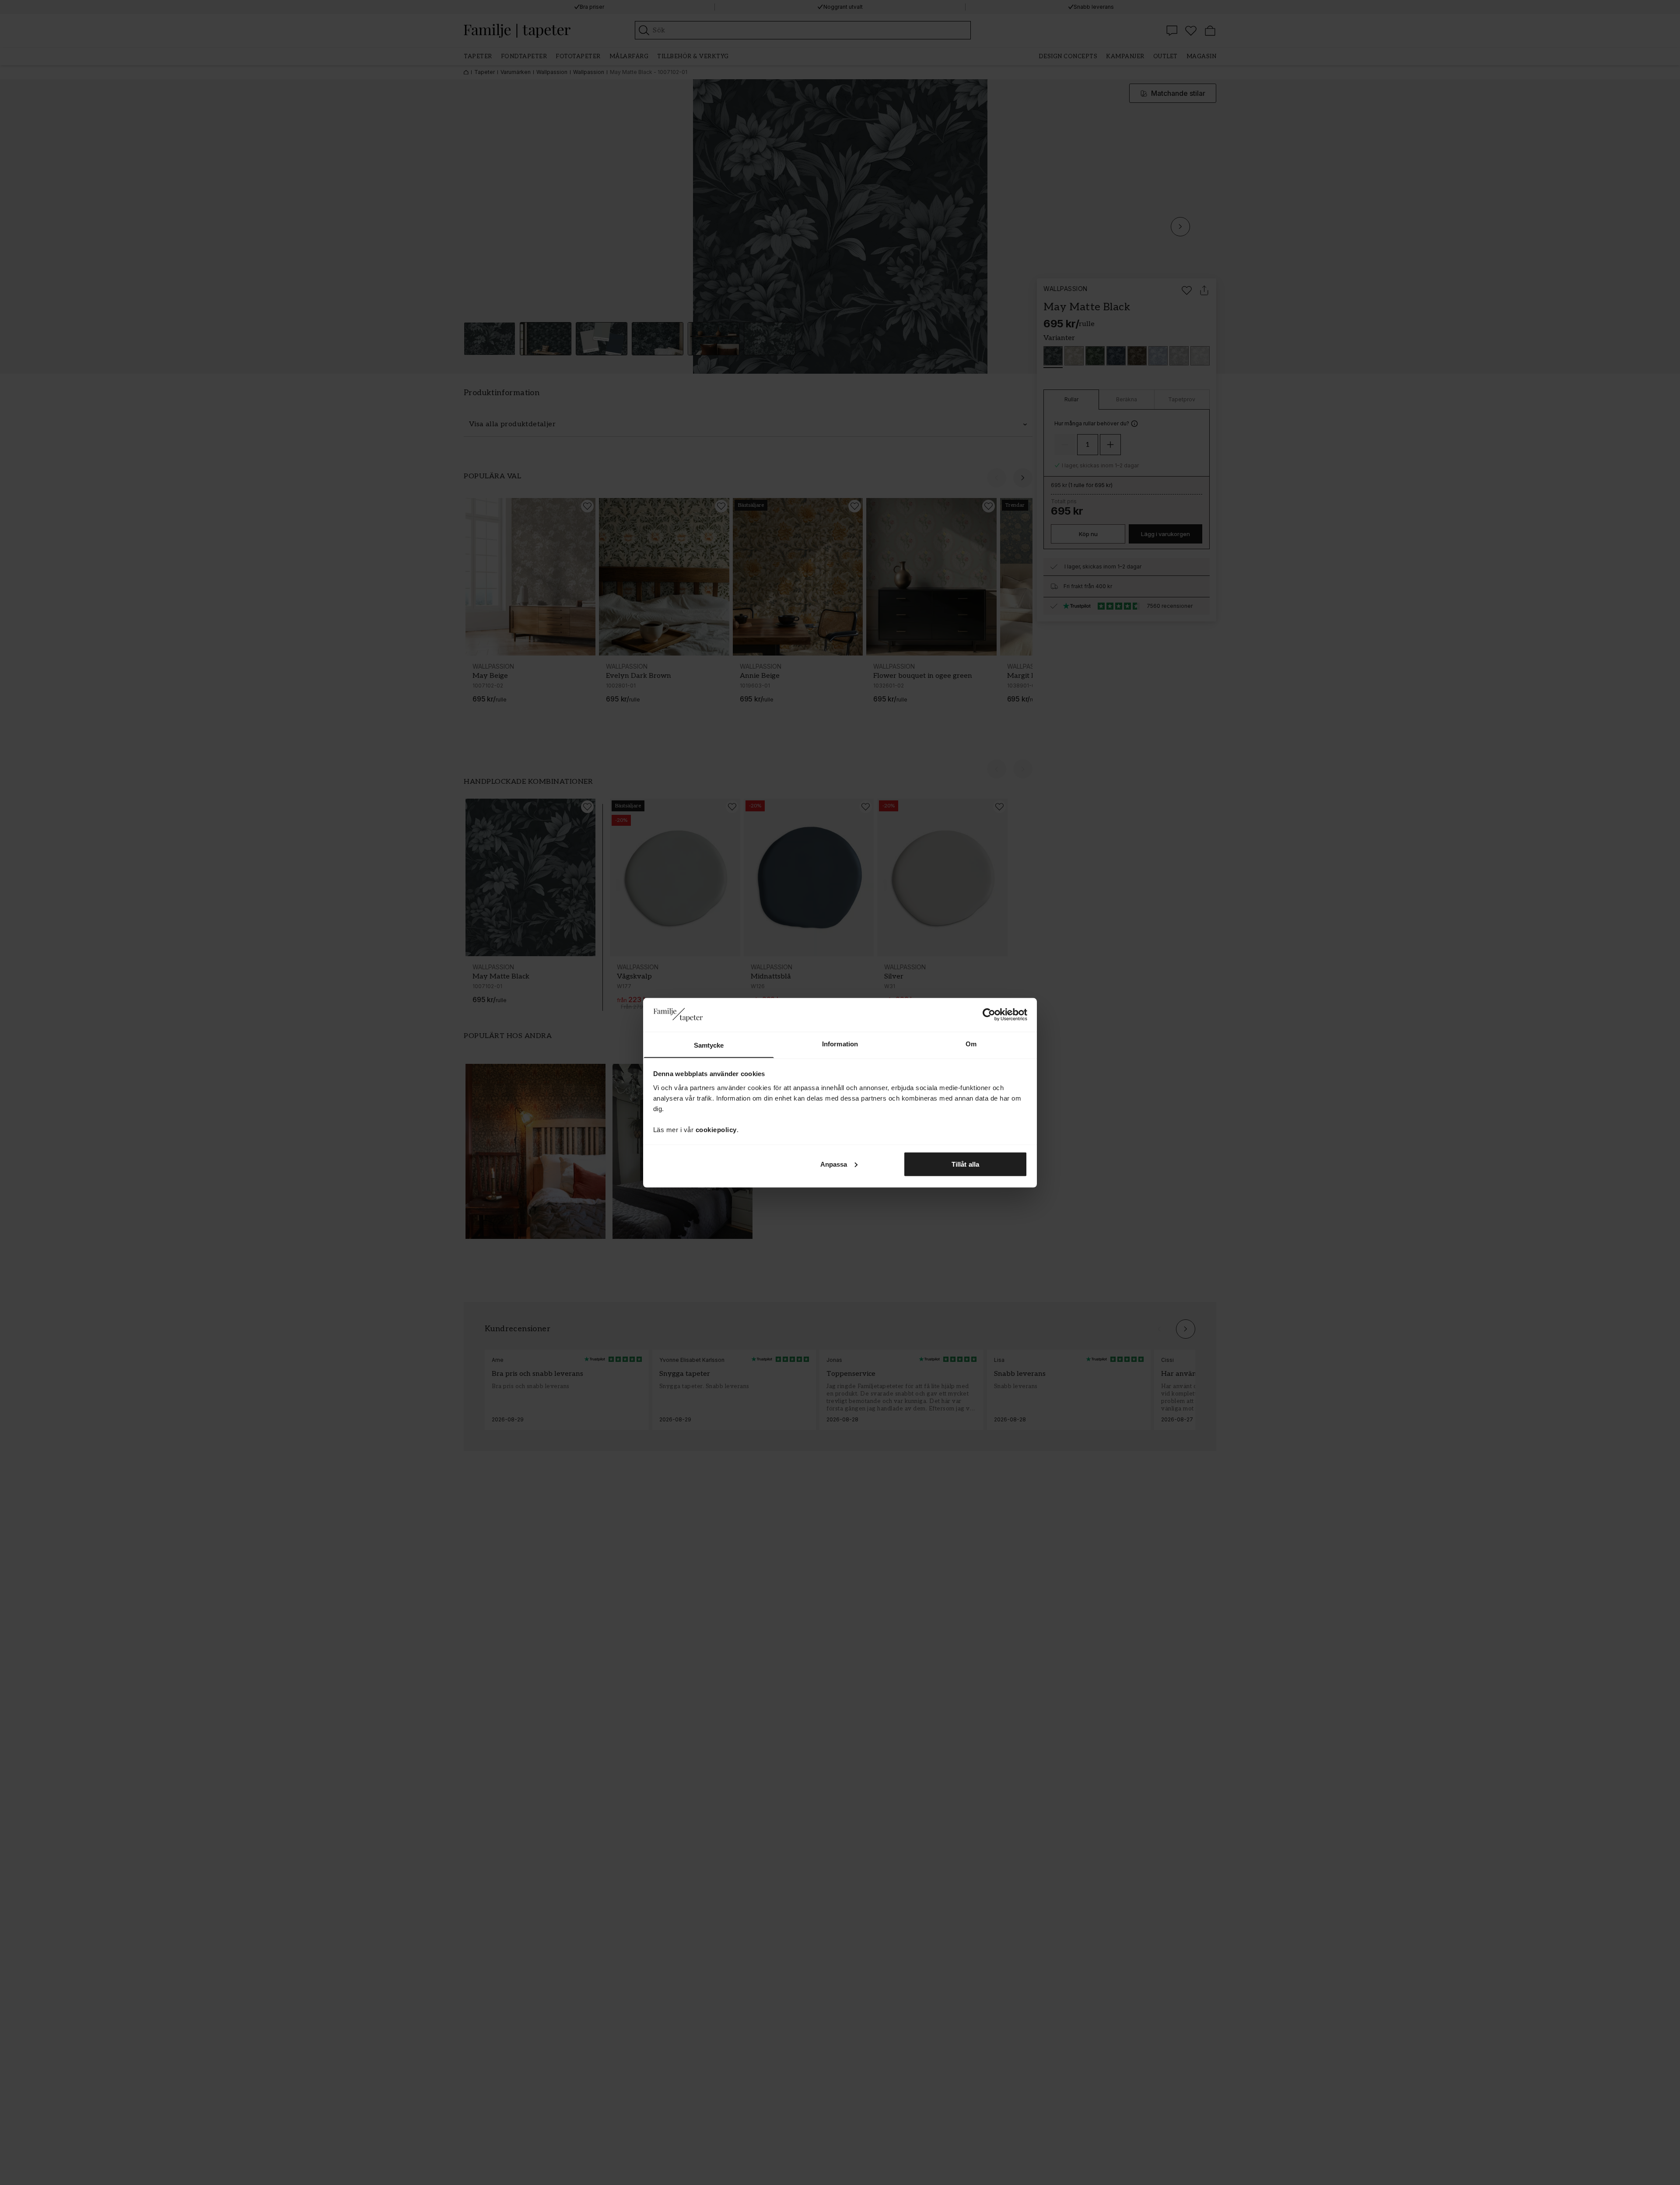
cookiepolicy (716, 1129)
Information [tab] (840, 1043)
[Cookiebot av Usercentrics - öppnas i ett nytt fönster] (989, 1014)
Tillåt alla (965, 1164)
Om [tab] (971, 1043)
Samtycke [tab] (709, 1045)
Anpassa (834, 1164)
